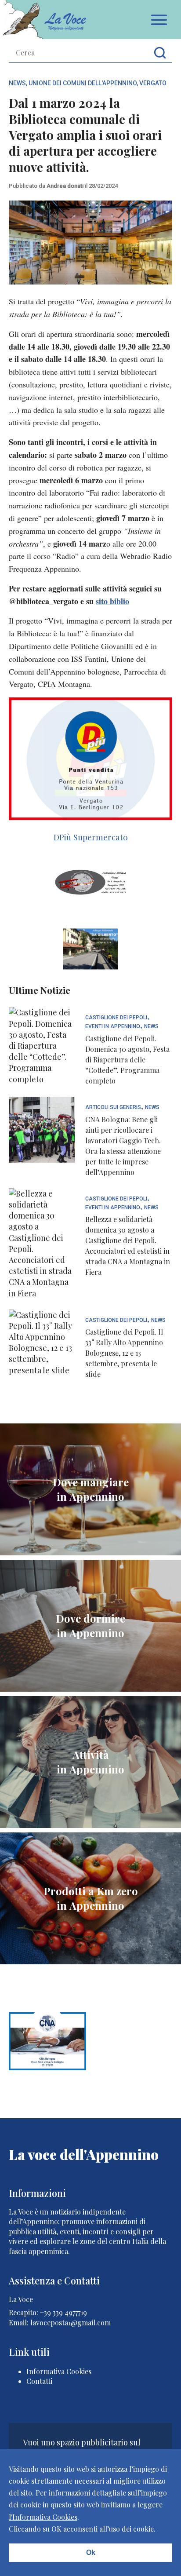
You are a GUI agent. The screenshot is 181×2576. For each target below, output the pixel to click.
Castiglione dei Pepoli (116, 1018)
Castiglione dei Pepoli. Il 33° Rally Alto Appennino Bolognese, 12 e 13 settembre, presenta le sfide (124, 1353)
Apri (159, 20)
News (17, 83)
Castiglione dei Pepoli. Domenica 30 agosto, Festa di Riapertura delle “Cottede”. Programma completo (127, 1060)
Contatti (39, 2381)
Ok (91, 2552)
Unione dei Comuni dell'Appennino (83, 83)
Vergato (153, 83)
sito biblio (112, 601)
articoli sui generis (113, 1107)
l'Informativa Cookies (43, 2517)
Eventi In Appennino (113, 1027)
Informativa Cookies (59, 2371)
